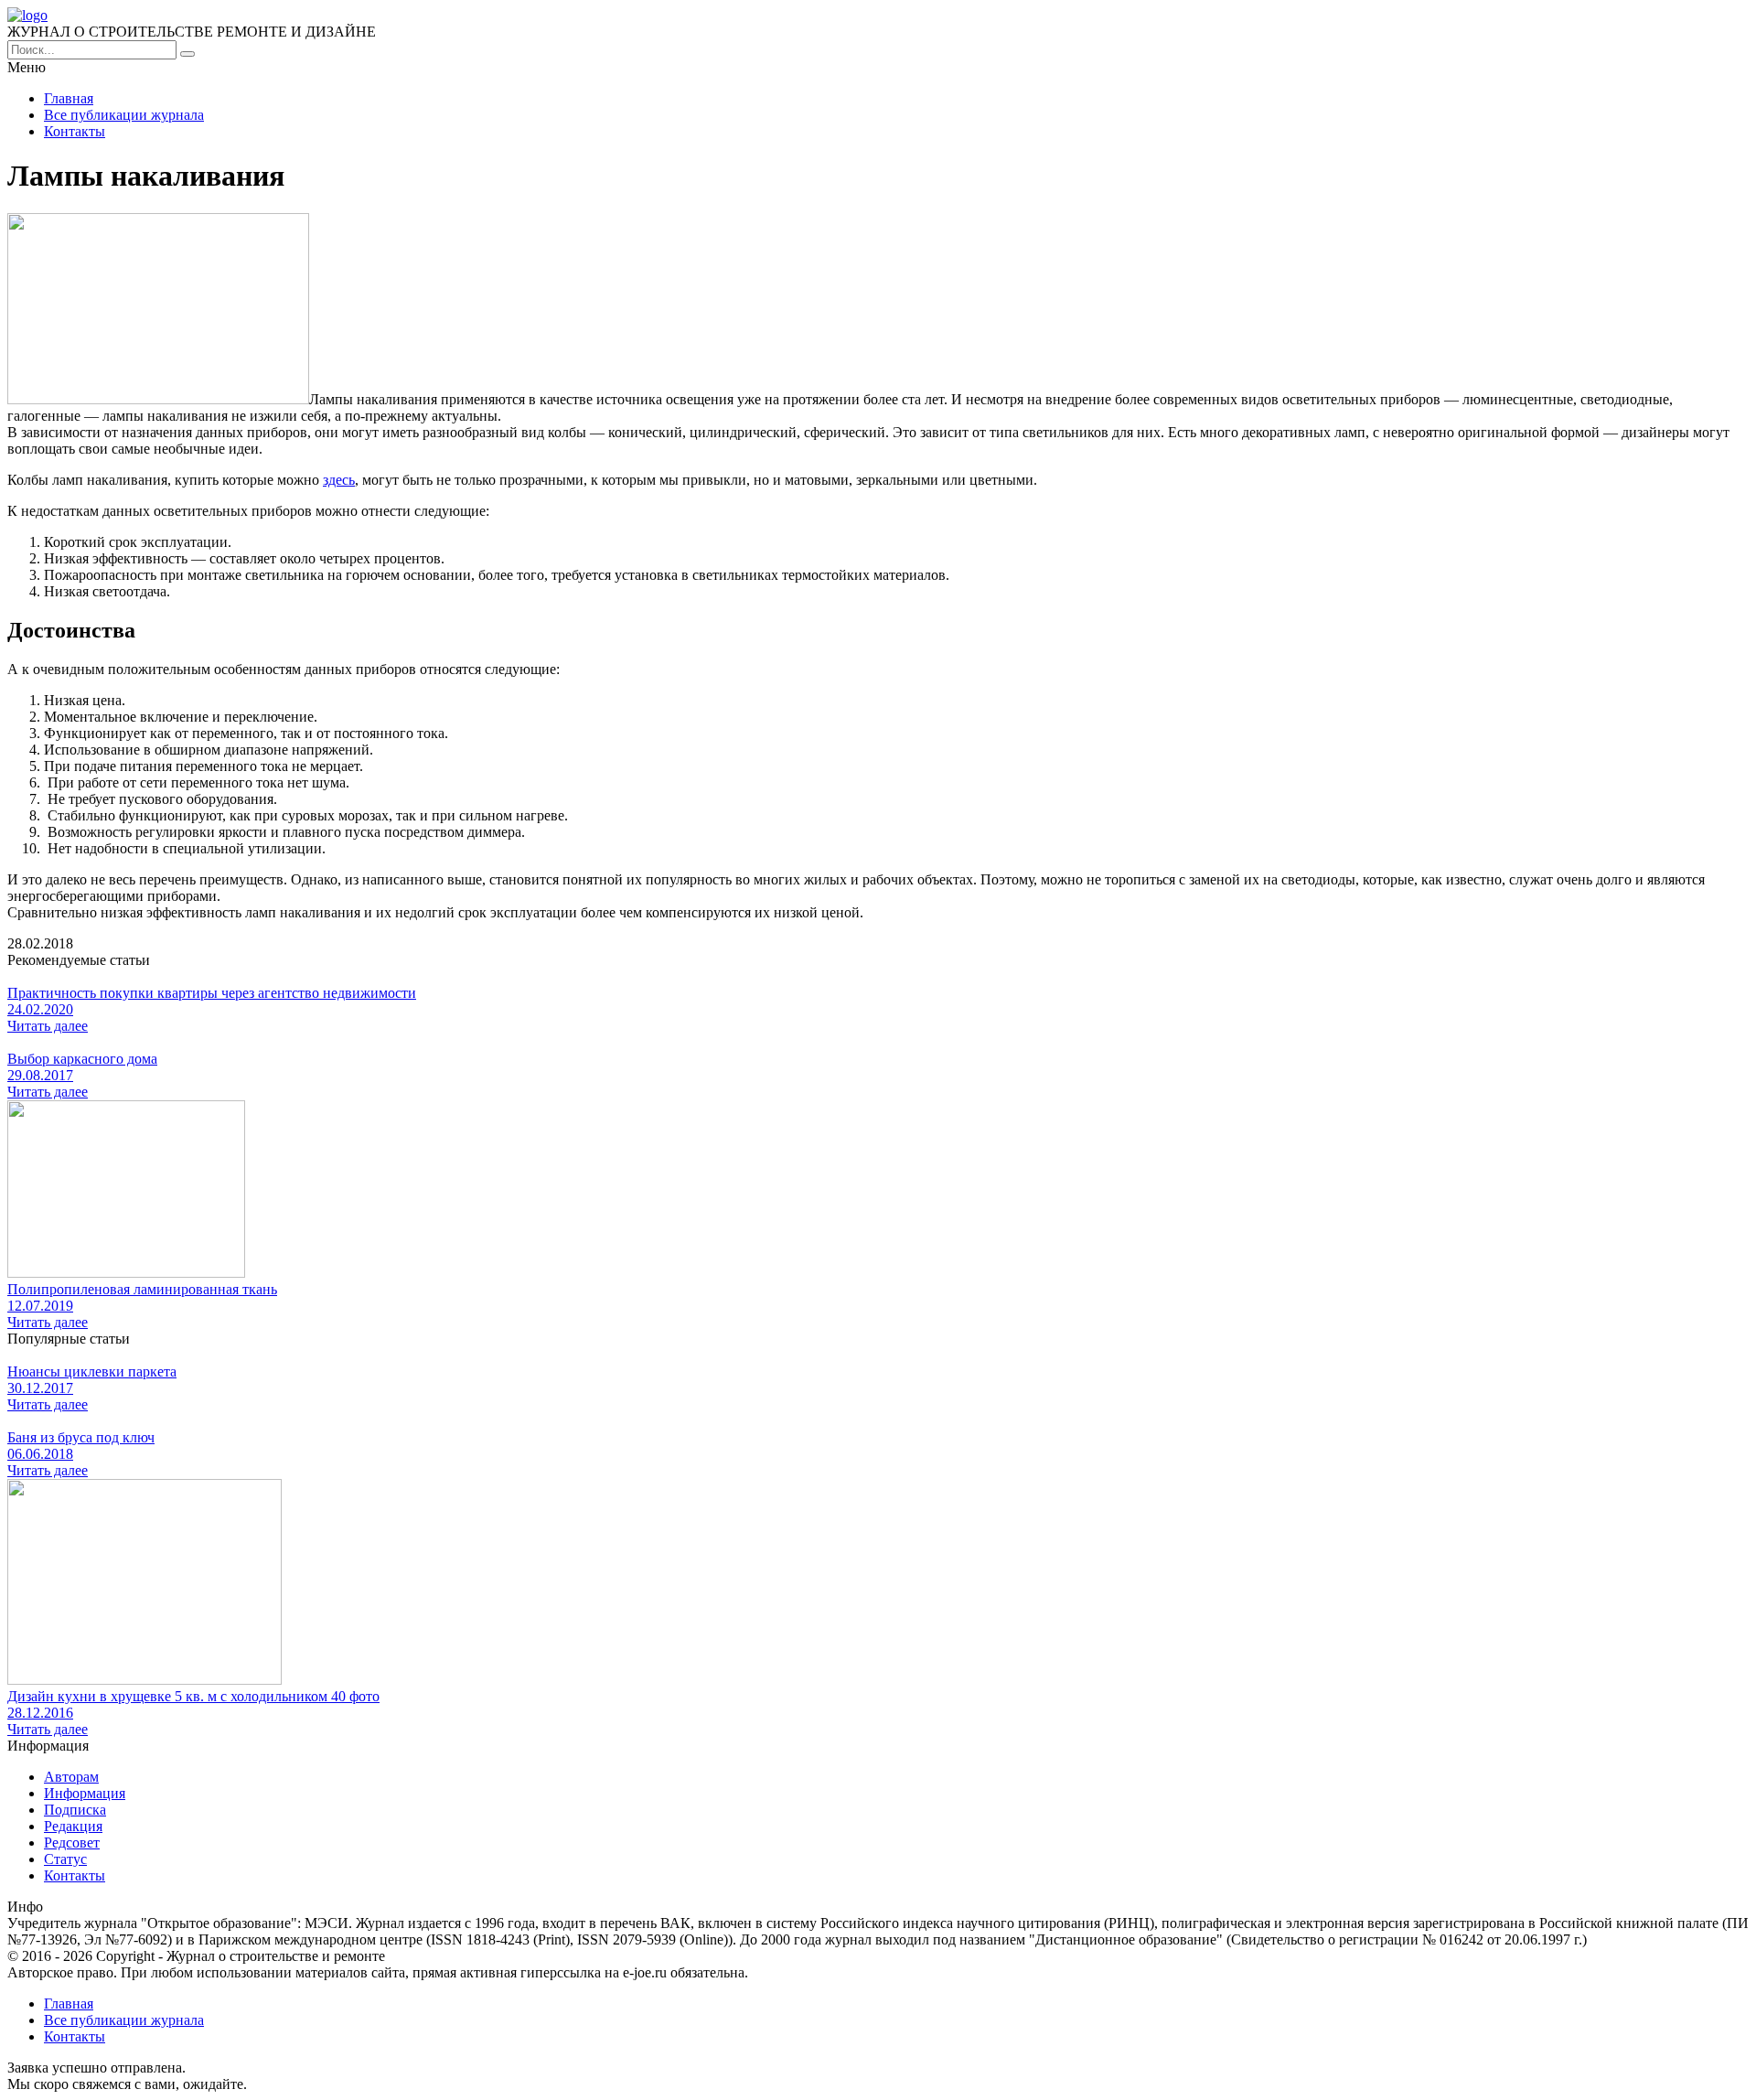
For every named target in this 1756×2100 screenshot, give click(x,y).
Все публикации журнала (124, 115)
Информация (85, 1793)
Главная (69, 98)
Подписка (75, 1810)
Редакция (73, 1826)
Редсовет (72, 1843)
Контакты (75, 131)
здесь (339, 480)
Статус (65, 1859)
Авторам (71, 1777)
